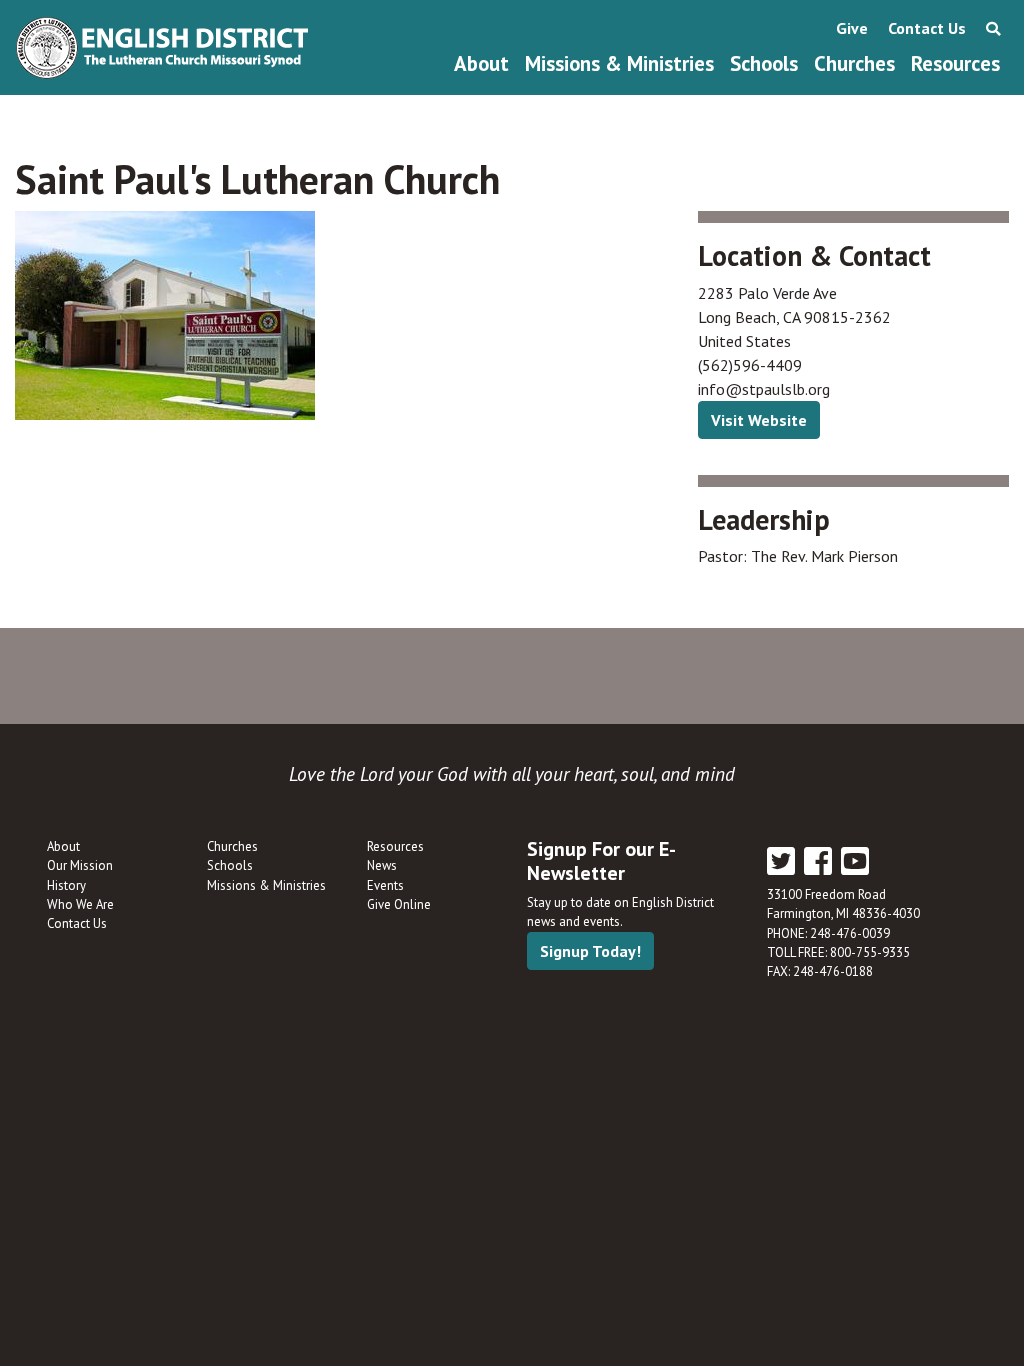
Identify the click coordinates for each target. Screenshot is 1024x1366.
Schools (764, 63)
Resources (955, 63)
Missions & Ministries (619, 63)
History (66, 885)
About (481, 63)
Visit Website (759, 420)
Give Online (399, 904)
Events (385, 885)
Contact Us (927, 28)
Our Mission (80, 865)
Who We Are (80, 904)
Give (852, 28)
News (382, 865)
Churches (854, 63)
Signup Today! (590, 951)
